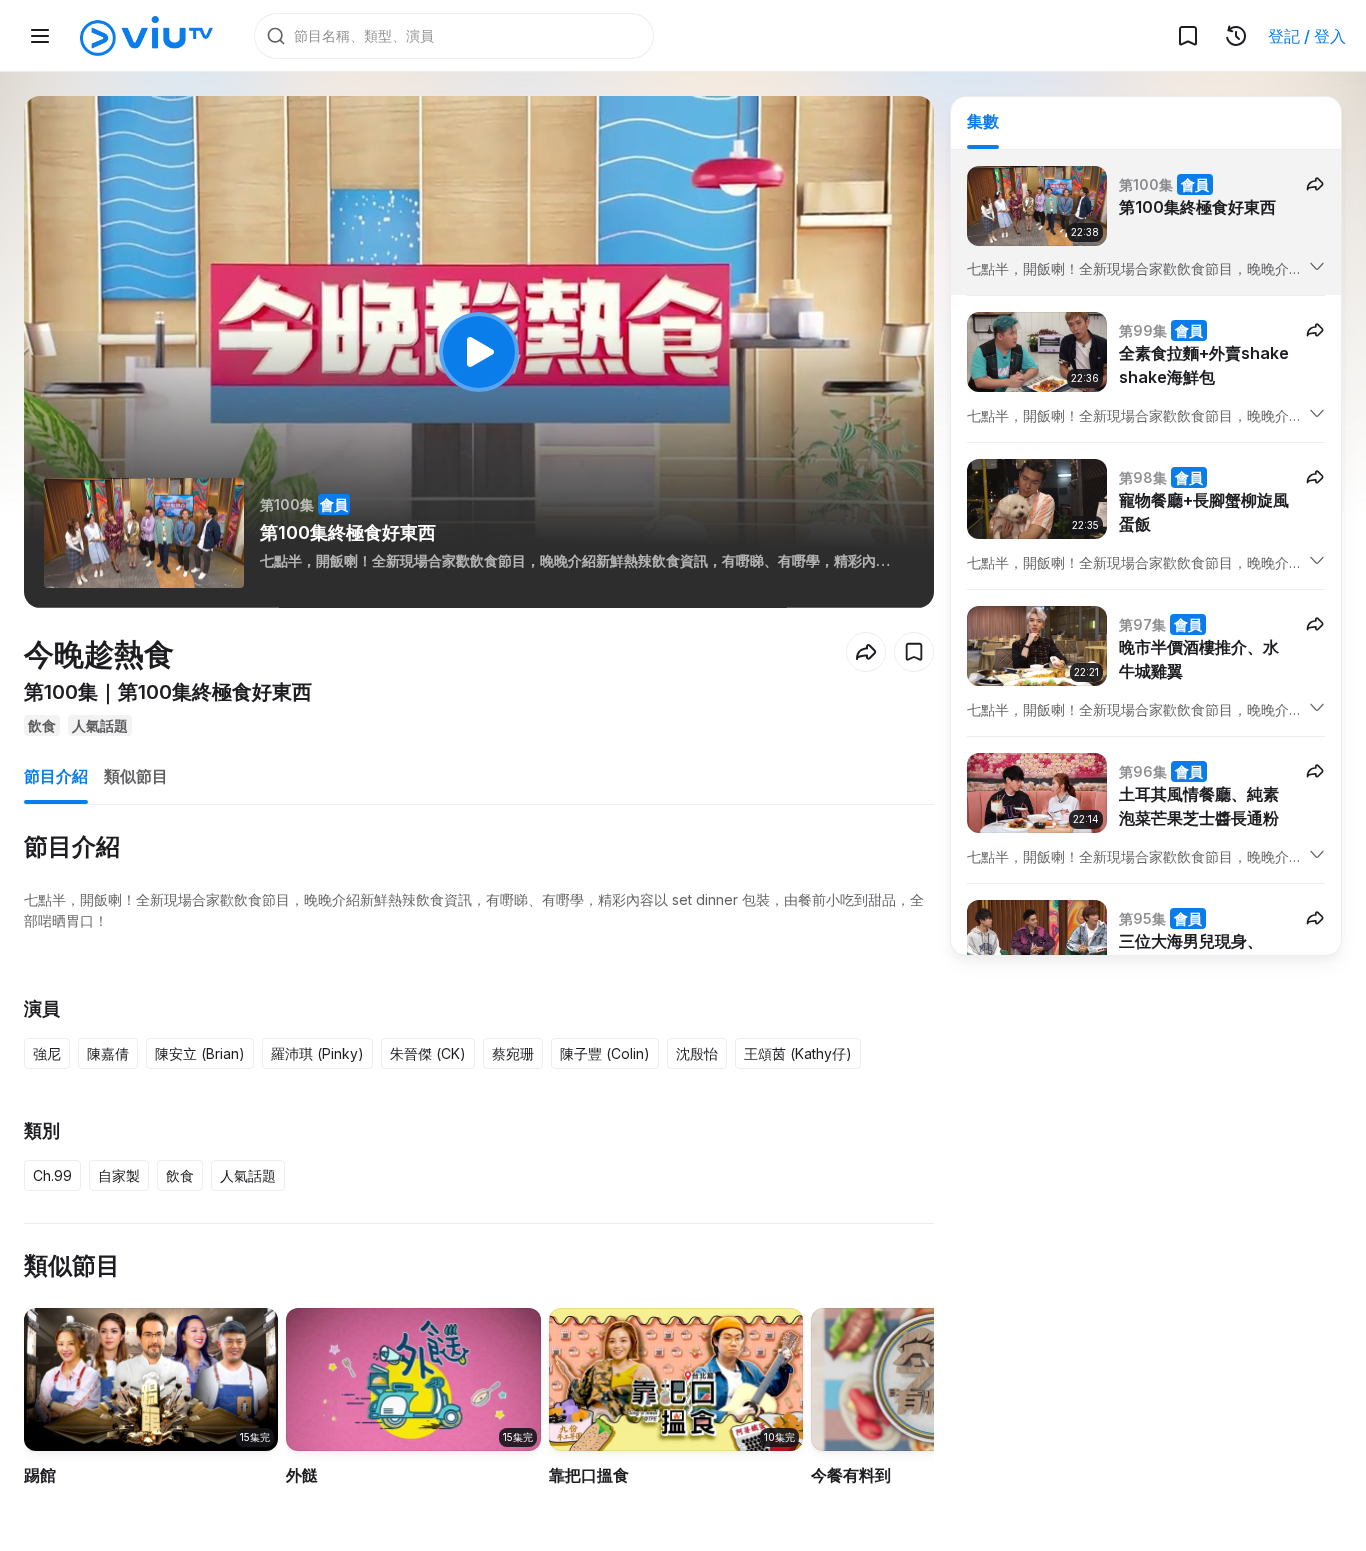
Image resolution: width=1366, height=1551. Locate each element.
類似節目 (136, 776)
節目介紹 (56, 776)
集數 (983, 121)
